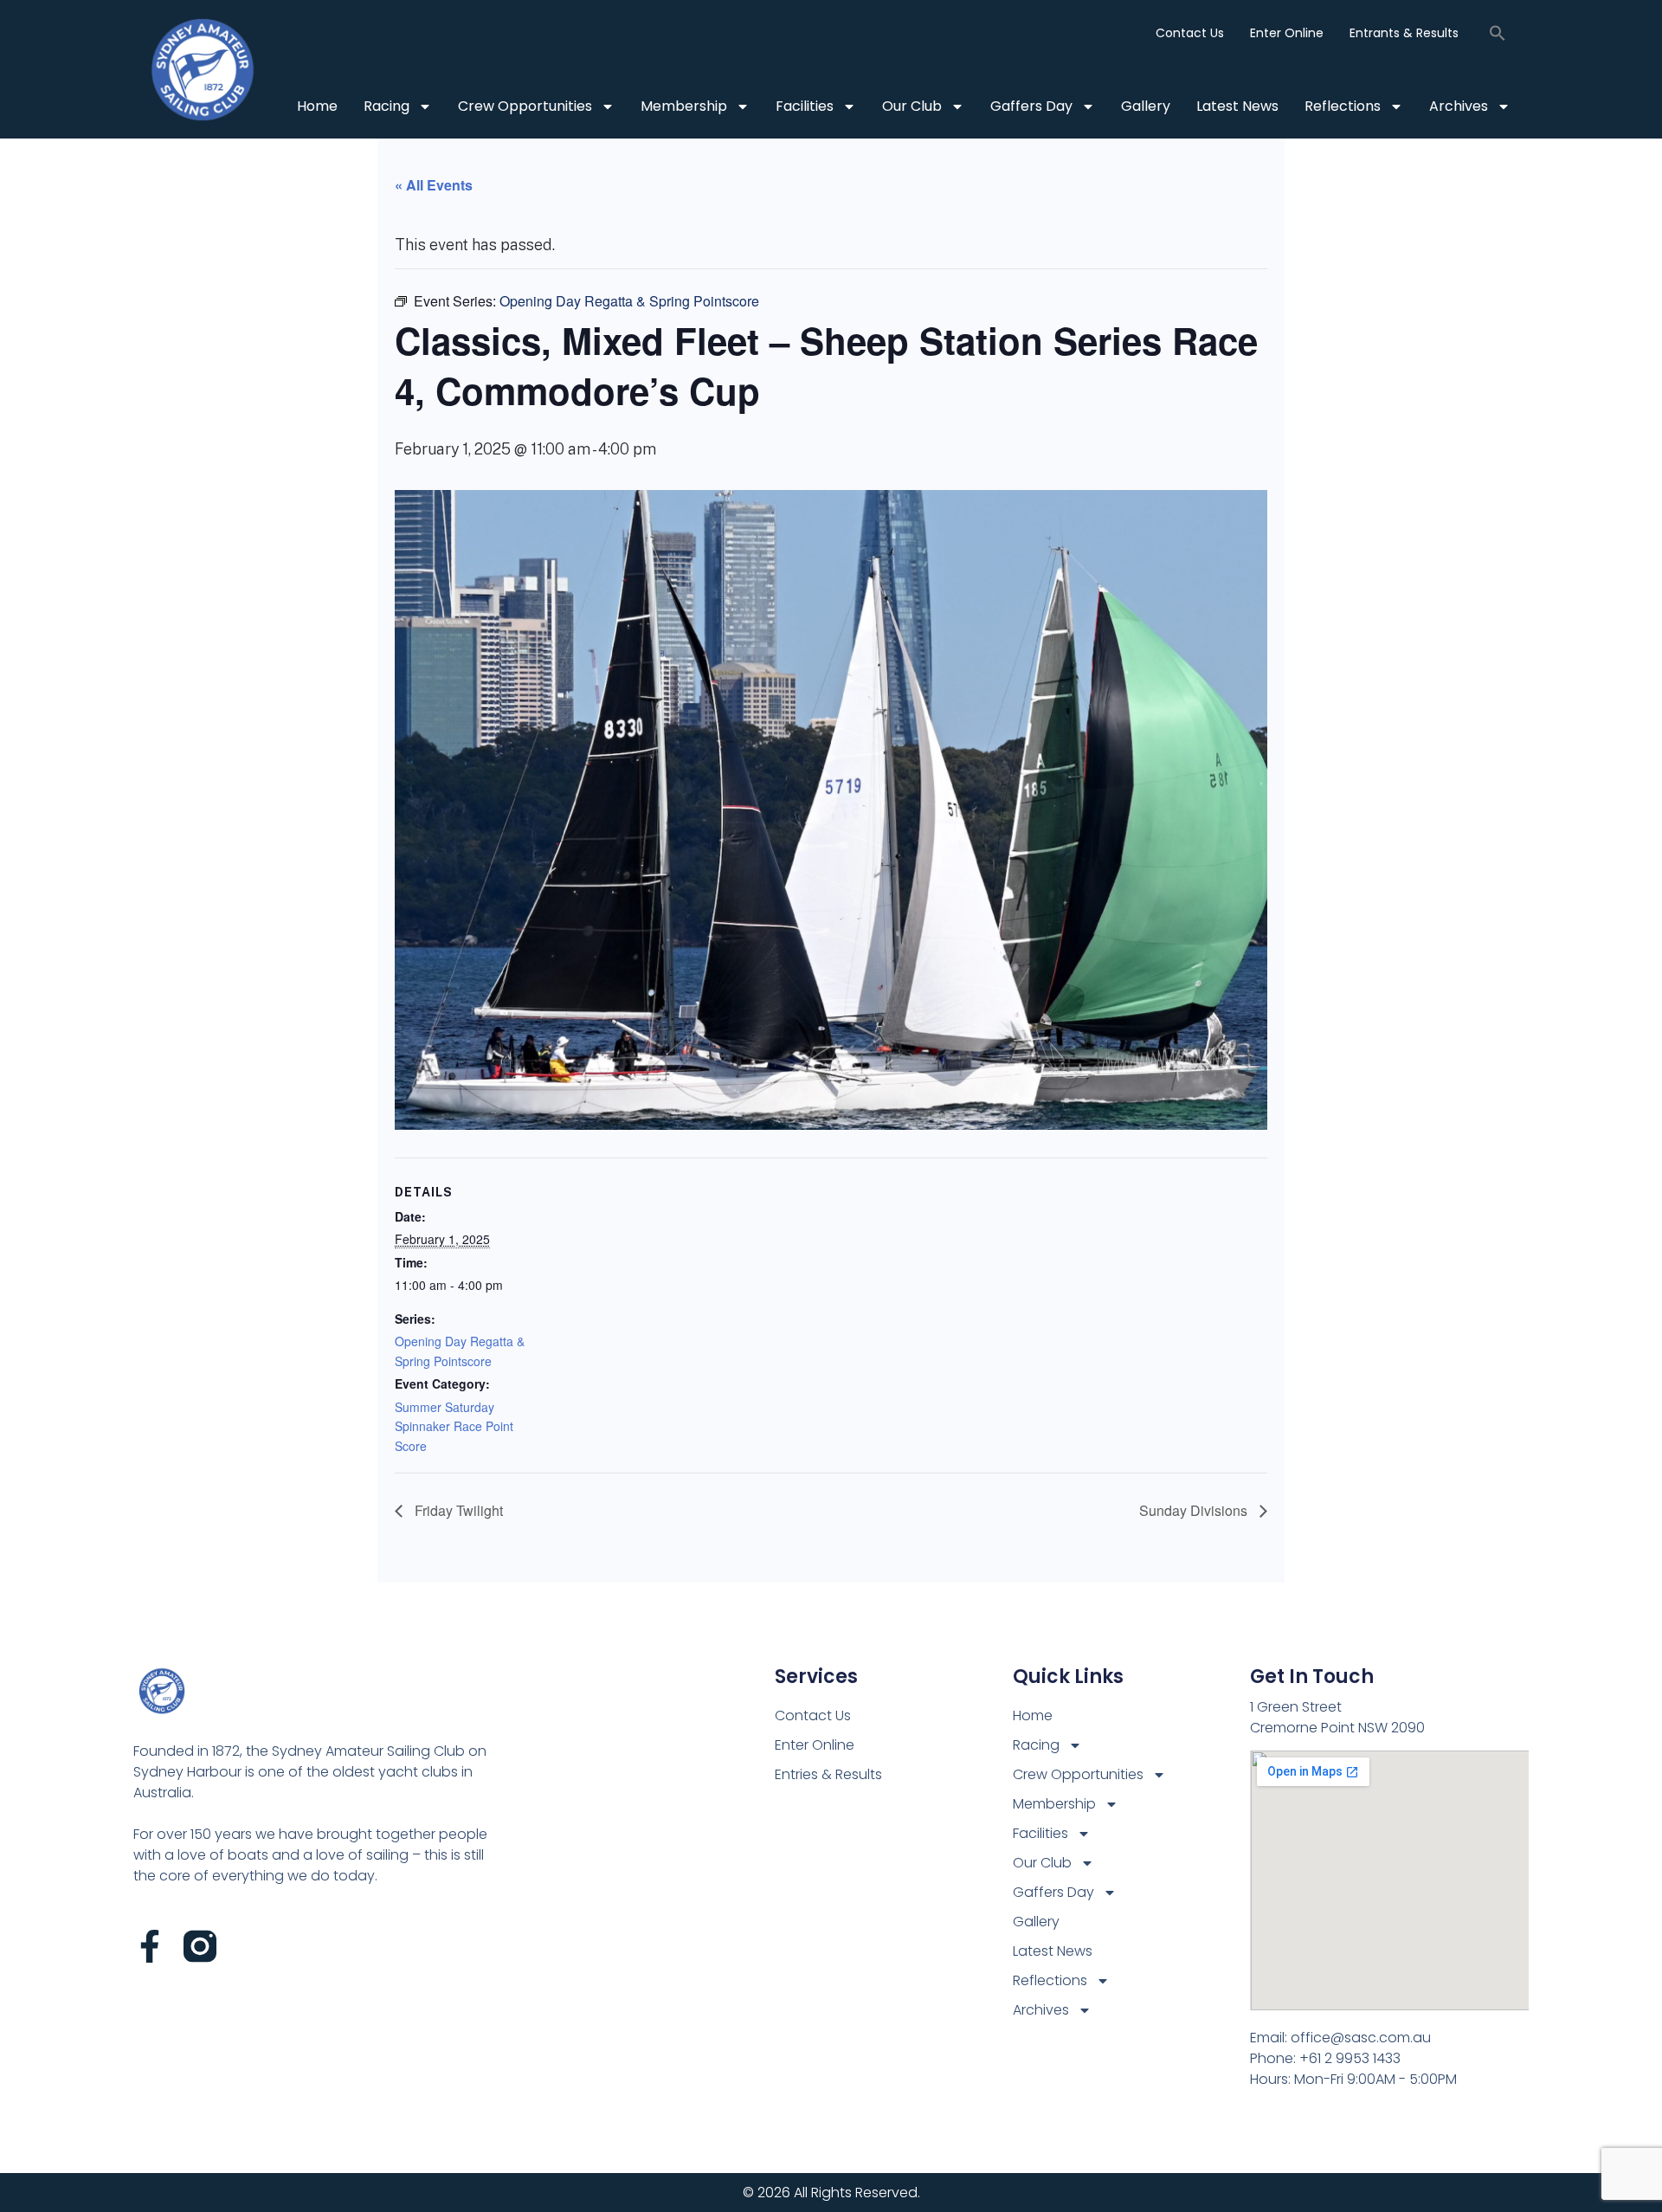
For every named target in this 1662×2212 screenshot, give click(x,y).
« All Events (434, 185)
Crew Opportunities (525, 106)
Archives (1459, 106)
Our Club (912, 106)
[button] (1498, 33)
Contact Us (1190, 33)
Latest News (1237, 106)
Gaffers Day (1031, 106)
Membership (684, 106)
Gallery (1146, 106)
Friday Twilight (457, 1510)
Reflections (1343, 106)
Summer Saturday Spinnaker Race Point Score (454, 1426)
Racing (387, 106)
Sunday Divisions (1195, 1510)
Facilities (805, 106)
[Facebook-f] (150, 1946)
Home (317, 106)
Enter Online (1287, 33)
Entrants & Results (1404, 33)
